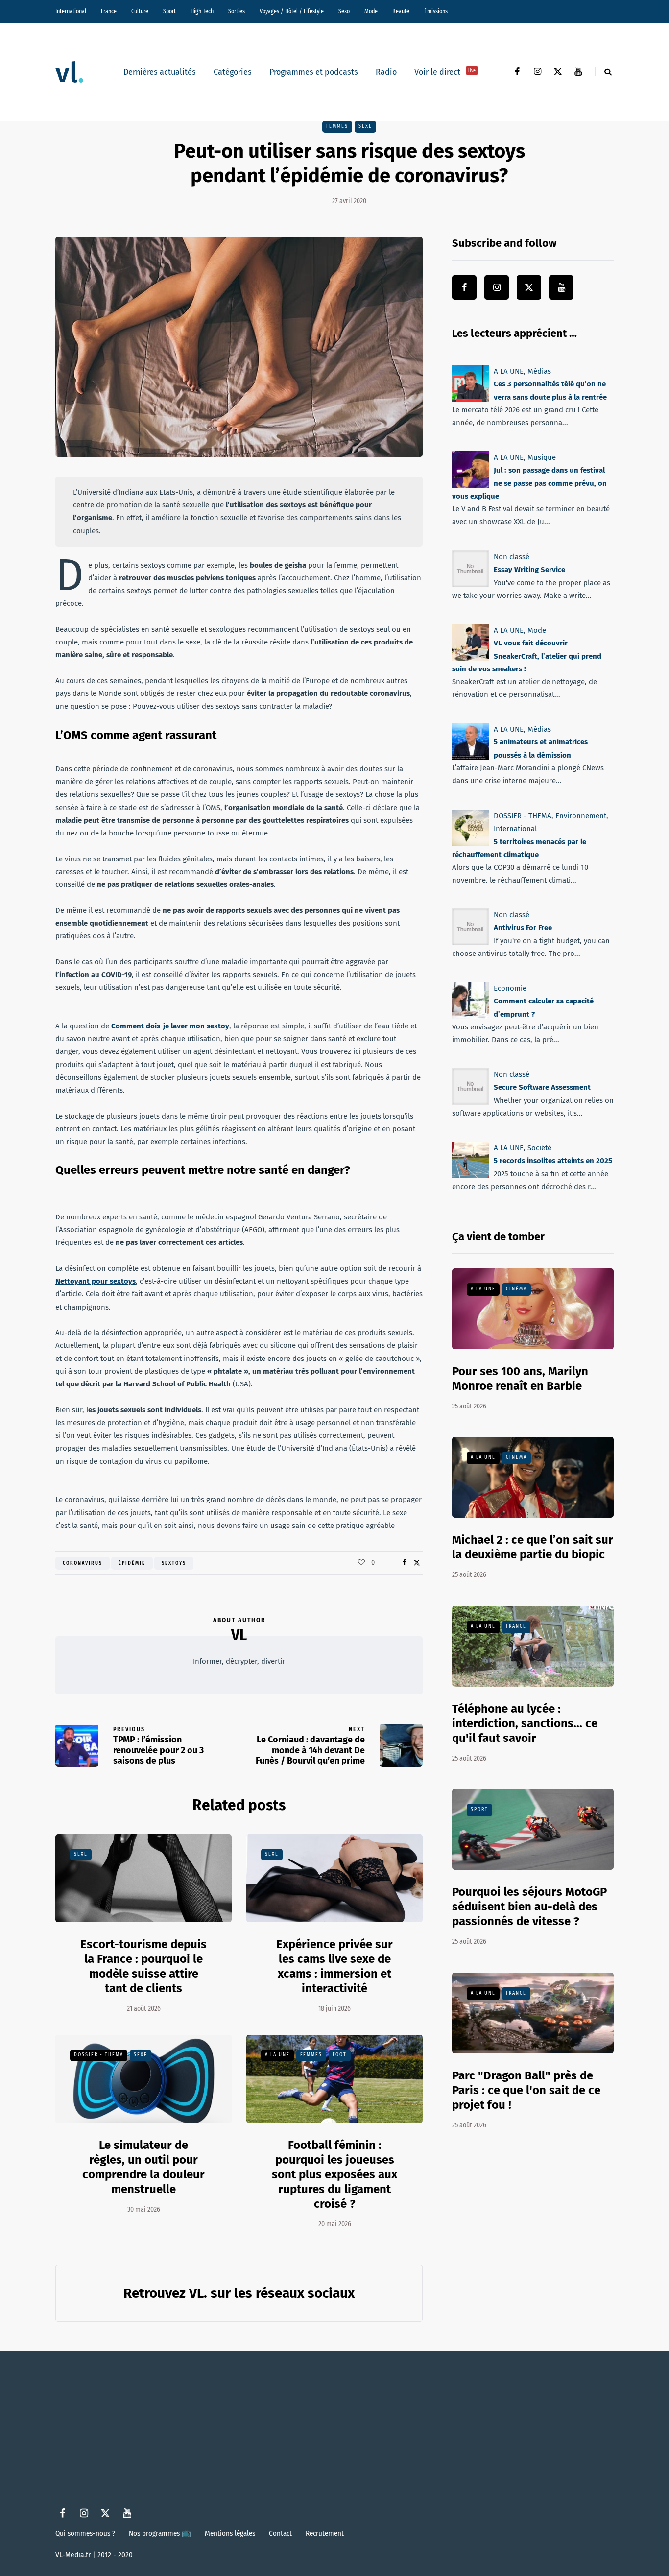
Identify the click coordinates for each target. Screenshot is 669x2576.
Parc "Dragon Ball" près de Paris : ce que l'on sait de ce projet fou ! (526, 2090)
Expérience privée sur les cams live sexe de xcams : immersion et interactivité (334, 1966)
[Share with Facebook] (404, 1563)
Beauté (401, 11)
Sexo (344, 11)
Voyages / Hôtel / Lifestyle (292, 11)
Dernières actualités (160, 72)
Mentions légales (230, 2533)
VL (239, 1635)
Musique (542, 457)
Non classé (512, 557)
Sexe (365, 126)
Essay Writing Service (529, 570)
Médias (539, 371)
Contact (280, 2533)
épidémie (132, 1563)
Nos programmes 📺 (160, 2533)
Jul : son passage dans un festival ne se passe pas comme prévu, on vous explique (529, 484)
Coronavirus (83, 1563)
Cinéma (516, 1289)
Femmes (337, 126)
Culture (140, 11)
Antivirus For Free (523, 928)
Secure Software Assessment (542, 1088)
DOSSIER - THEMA (99, 2055)
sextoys (174, 1563)
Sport (169, 11)
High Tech (202, 11)
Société (539, 1148)
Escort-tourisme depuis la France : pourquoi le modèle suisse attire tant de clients (143, 1966)
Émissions (436, 11)
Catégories (233, 72)
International (71, 11)
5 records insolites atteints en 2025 (553, 1161)
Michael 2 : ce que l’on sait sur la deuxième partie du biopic (533, 1547)
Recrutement (325, 2533)
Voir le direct (445, 72)
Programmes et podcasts (314, 72)
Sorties (237, 11)
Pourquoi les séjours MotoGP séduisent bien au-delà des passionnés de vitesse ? (529, 1907)
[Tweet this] (417, 1563)
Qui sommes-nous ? (85, 2533)
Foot (340, 2055)
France (109, 11)
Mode (371, 11)
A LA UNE (277, 2055)
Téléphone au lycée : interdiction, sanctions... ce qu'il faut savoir (525, 1723)
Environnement (581, 816)
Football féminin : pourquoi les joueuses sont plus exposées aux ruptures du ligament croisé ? (334, 2174)
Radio (386, 72)
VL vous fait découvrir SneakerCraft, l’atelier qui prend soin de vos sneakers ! (527, 656)
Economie (510, 988)
